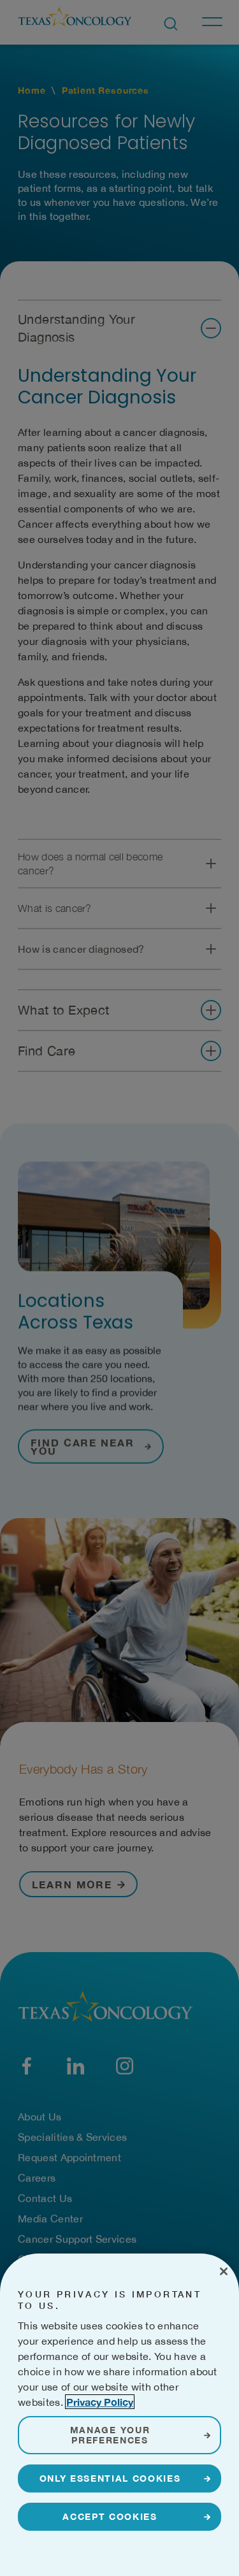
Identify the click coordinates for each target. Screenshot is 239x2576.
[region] (119, 2415)
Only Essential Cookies (110, 2478)
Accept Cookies (110, 2516)
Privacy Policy (100, 2402)
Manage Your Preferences (110, 2435)
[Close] (224, 2271)
